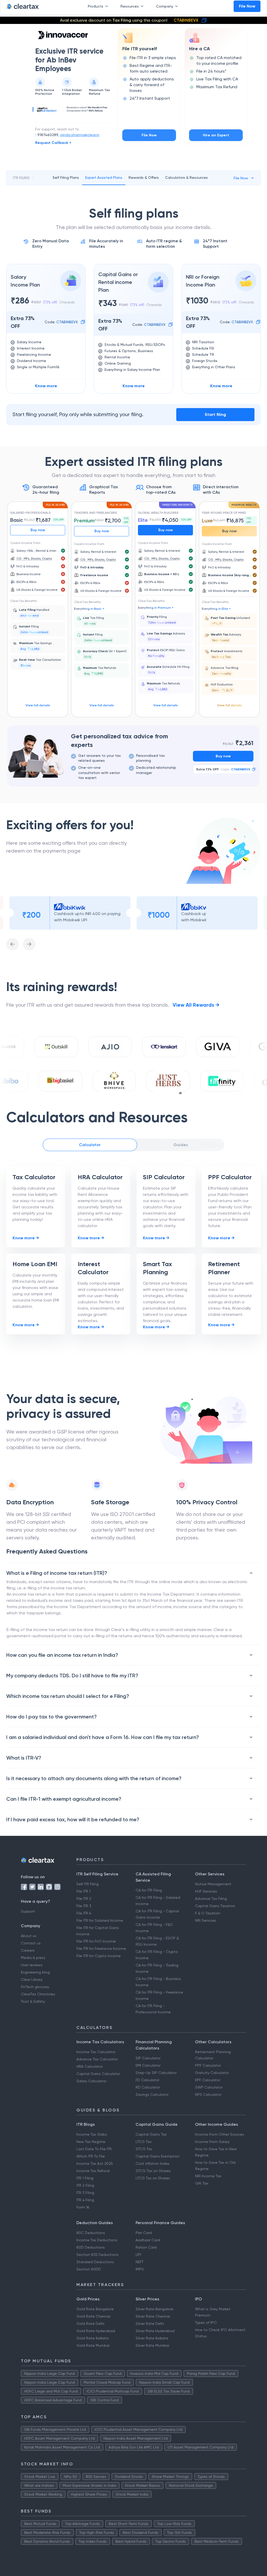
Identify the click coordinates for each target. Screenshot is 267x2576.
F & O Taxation (208, 1913)
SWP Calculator (209, 2087)
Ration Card (146, 2247)
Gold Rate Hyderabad (96, 2331)
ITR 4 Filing (85, 2200)
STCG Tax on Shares (153, 2171)
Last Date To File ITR (94, 2149)
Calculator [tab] (90, 1145)
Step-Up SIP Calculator (156, 2073)
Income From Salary (212, 2142)
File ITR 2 (84, 1899)
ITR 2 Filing (85, 2185)
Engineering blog (35, 1972)
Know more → (26, 1238)
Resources (130, 6)
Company (165, 6)
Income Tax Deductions (97, 2240)
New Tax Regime (91, 2142)
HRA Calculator (90, 2066)
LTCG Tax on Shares (153, 2178)
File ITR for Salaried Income (100, 1920)
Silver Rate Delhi (150, 2324)
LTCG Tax (144, 2142)
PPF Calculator (208, 2065)
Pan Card (144, 2233)
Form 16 (83, 2207)
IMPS (140, 2269)
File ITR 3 (84, 1906)
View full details (38, 705)
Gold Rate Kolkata (92, 2338)
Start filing (215, 414)
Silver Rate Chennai (153, 2316)
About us (29, 1936)
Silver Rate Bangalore (154, 2309)
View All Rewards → (196, 1005)
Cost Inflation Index (153, 2163)
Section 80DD (89, 2269)
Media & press (33, 1958)
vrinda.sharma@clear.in (80, 135)
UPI (138, 2255)
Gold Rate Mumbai (93, 2345)
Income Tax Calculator (96, 2052)
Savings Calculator (152, 2095)
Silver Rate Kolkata (152, 2338)
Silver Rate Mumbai (152, 2345)
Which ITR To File (91, 2156)
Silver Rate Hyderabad (155, 2331)
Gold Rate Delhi (90, 2324)
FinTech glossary (35, 1987)
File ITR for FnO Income (96, 1941)
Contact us (31, 1943)
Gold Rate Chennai (93, 2316)
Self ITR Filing (87, 1884)
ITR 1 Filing (85, 2178)
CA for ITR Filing (149, 1890)
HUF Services (206, 1891)
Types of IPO (206, 2323)
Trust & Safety (33, 2001)
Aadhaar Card (148, 2240)
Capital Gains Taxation (215, 1906)
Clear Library (32, 1979)
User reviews (32, 1965)
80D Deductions (91, 2247)
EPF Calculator (208, 2080)
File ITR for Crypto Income (99, 1956)
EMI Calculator (148, 2065)
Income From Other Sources (220, 2134)
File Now (247, 6)
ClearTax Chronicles (38, 1994)
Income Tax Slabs (92, 2134)
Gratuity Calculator (212, 2073)
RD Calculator (148, 2087)
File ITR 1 (83, 1891)
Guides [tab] (181, 1145)
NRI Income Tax (208, 2176)
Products (96, 6)
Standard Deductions (95, 2262)
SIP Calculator (148, 2058)
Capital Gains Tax (151, 2134)
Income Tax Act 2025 (95, 2163)
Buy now (38, 530)
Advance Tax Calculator (97, 2059)
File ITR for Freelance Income (101, 1949)
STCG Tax (144, 2149)
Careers (28, 1950)
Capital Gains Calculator (98, 2074)
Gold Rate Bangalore (95, 2309)
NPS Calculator (208, 2095)
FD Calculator (147, 2080)
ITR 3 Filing (85, 2193)
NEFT (139, 2262)
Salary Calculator (91, 2081)
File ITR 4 (84, 1913)
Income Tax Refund (93, 2171)
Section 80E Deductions (98, 2255)
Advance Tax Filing (211, 1899)
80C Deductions (91, 2233)
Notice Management (213, 1884)
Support (28, 1911)
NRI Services (206, 1920)
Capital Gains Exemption (157, 2156)
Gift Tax (202, 2183)
